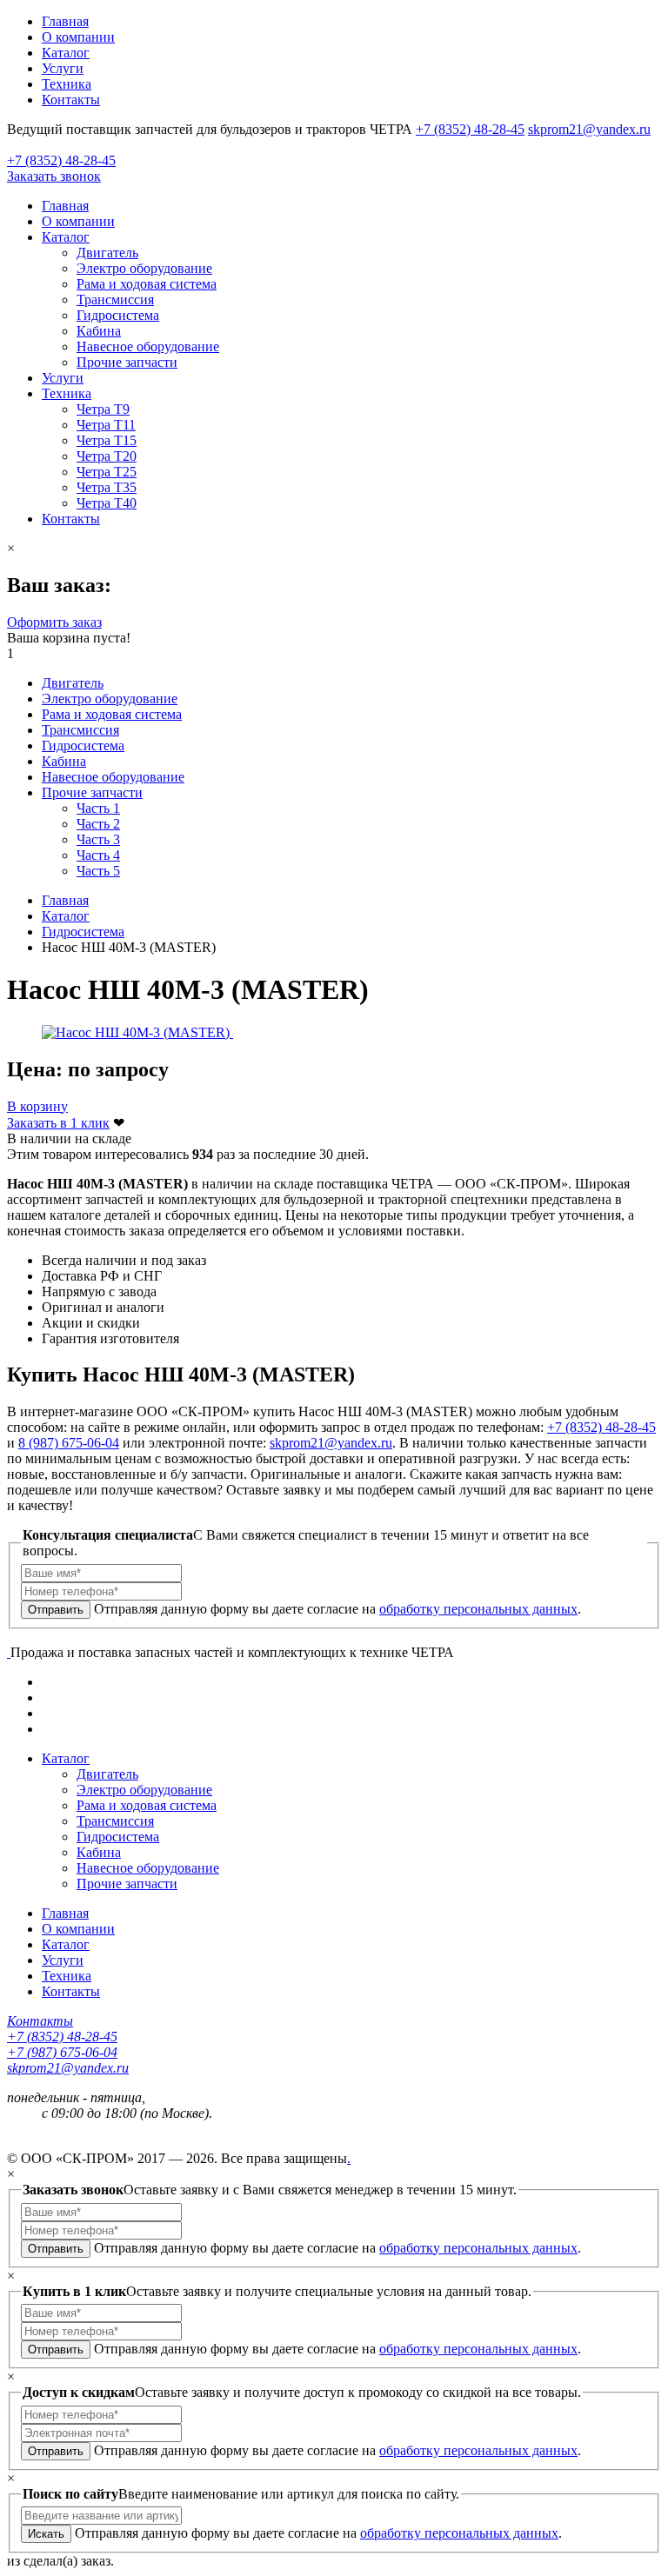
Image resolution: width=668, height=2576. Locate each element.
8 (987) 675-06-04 (69, 1443)
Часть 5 (98, 871)
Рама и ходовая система (147, 284)
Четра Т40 (107, 503)
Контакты (71, 100)
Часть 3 (98, 839)
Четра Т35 (107, 487)
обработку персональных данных (478, 1609)
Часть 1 (98, 808)
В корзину (37, 1106)
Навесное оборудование (148, 346)
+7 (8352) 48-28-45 (470, 129)
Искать (46, 2534)
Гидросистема (118, 315)
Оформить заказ (54, 622)
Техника (67, 84)
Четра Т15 (107, 440)
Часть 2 (98, 824)
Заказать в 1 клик (58, 1123)
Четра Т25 (107, 472)
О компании (78, 37)
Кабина (99, 331)
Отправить (56, 1610)
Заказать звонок (54, 176)
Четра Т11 (106, 425)
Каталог (66, 53)
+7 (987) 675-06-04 (62, 2052)
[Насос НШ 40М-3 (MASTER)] (137, 1032)
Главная (65, 21)
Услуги (63, 68)
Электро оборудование (144, 268)
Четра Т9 (103, 409)
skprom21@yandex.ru (589, 129)
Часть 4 (98, 855)
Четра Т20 (107, 456)
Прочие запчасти (127, 362)
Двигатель (107, 253)
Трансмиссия (115, 300)
